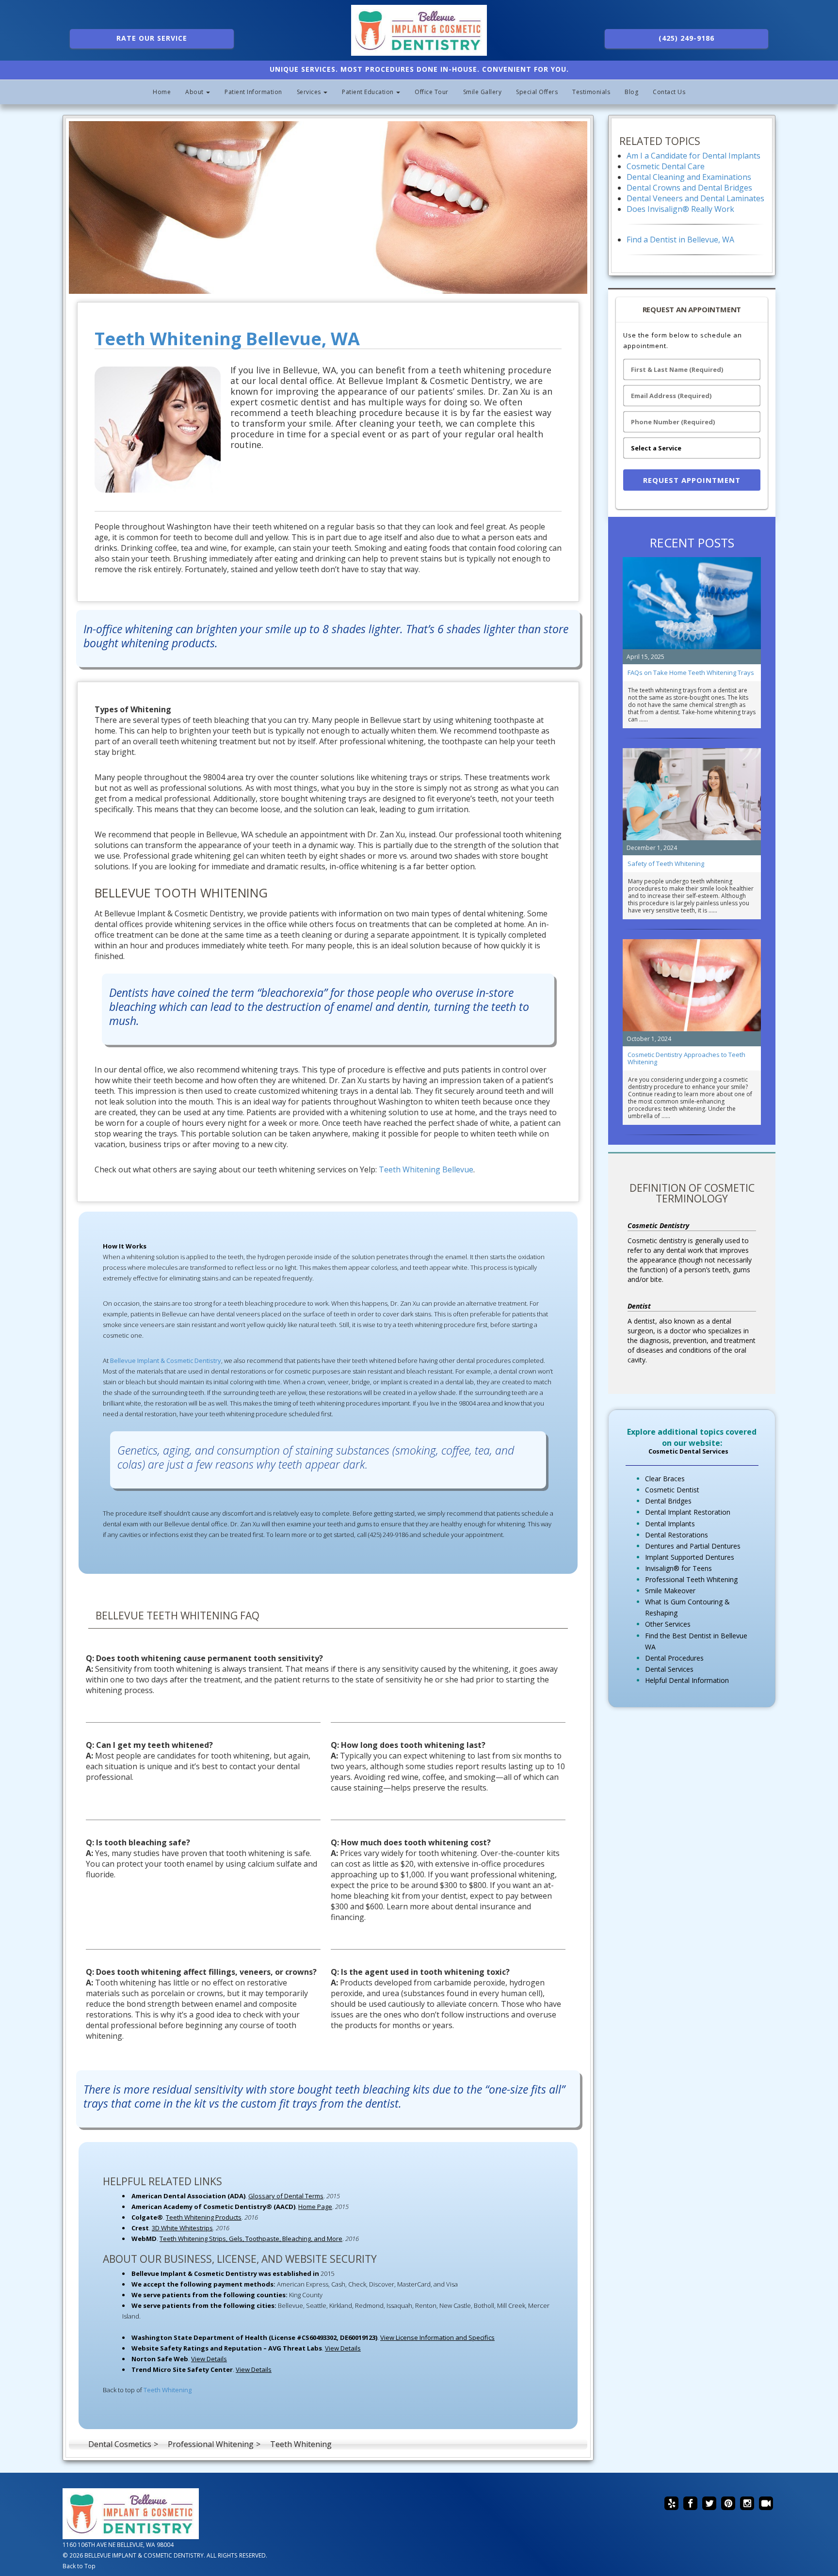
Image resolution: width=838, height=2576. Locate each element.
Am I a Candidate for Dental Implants (693, 156)
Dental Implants (670, 1524)
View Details (343, 2348)
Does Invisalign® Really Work (680, 209)
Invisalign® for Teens (678, 1568)
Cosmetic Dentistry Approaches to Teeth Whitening (686, 1058)
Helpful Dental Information (687, 1680)
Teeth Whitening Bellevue (426, 1169)
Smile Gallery (483, 92)
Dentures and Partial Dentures (693, 1546)
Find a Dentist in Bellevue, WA (680, 240)
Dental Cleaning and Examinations (689, 177)
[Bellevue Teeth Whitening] (328, 208)
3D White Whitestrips (182, 2228)
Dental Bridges (668, 1501)
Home (162, 92)
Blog (631, 92)
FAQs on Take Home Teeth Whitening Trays (691, 672)
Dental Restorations (677, 1535)
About (195, 92)
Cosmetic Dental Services (688, 1451)
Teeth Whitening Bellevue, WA (227, 339)
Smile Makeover (670, 1591)
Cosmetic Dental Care (666, 166)
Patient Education (369, 92)
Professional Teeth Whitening (691, 1579)
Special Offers (537, 92)
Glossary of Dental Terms (286, 2196)
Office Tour (432, 92)
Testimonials (591, 92)
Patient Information (253, 92)
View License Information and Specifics (437, 2337)
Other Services (668, 1624)
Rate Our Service (152, 38)
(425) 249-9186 (686, 38)
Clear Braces (665, 1479)
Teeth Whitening (168, 2390)
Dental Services (669, 1669)
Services (310, 92)
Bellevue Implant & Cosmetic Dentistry (166, 1360)
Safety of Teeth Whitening (666, 864)
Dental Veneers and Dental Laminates (695, 198)
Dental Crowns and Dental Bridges (689, 188)
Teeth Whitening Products (204, 2217)
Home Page (315, 2207)
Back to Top (79, 2566)
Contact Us (669, 92)
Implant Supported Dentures (690, 1557)
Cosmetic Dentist (672, 1490)
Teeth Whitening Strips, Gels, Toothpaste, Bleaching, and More (251, 2239)
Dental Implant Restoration (688, 1512)
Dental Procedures (674, 1658)
